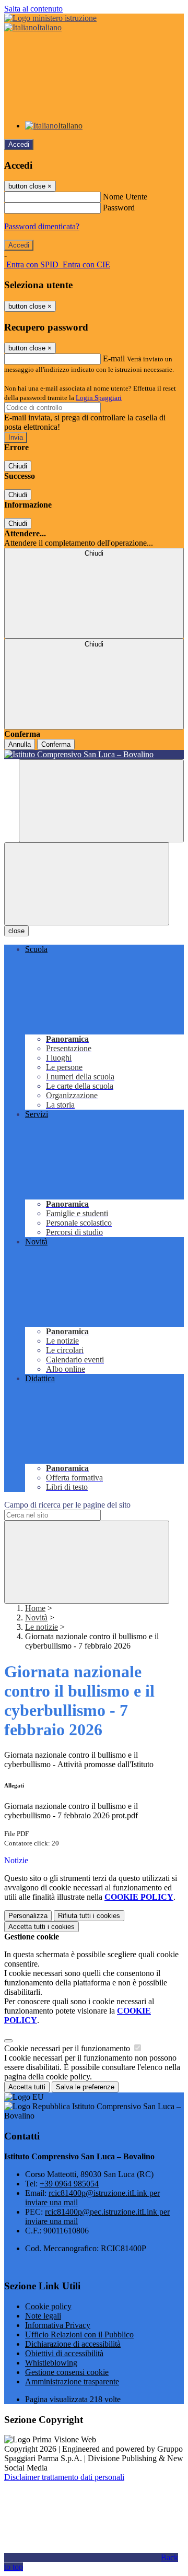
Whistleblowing (51, 2363)
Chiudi (18, 466)
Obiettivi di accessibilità (64, 2353)
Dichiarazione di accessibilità (73, 2344)
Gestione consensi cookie (67, 2372)
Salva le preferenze (85, 2087)
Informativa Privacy (58, 2325)
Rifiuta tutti (89, 1916)
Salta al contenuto (33, 9)
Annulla (20, 744)
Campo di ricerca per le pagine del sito (67, 1505)
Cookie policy (48, 2306)
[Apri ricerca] (101, 801)
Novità (36, 1618)
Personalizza (28, 1916)
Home (35, 1608)
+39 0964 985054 (69, 2184)
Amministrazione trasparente (72, 2381)
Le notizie (42, 1627)
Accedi (19, 144)
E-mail (114, 358)
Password (119, 208)
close (16, 931)
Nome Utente (125, 197)
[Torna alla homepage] (94, 755)
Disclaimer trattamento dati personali (64, 2477)
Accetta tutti (42, 1927)
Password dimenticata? (42, 226)
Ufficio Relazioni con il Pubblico (79, 2334)
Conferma (56, 744)
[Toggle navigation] (87, 884)
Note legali (43, 2316)
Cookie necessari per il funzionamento (68, 2048)
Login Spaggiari (99, 398)
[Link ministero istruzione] (50, 18)
